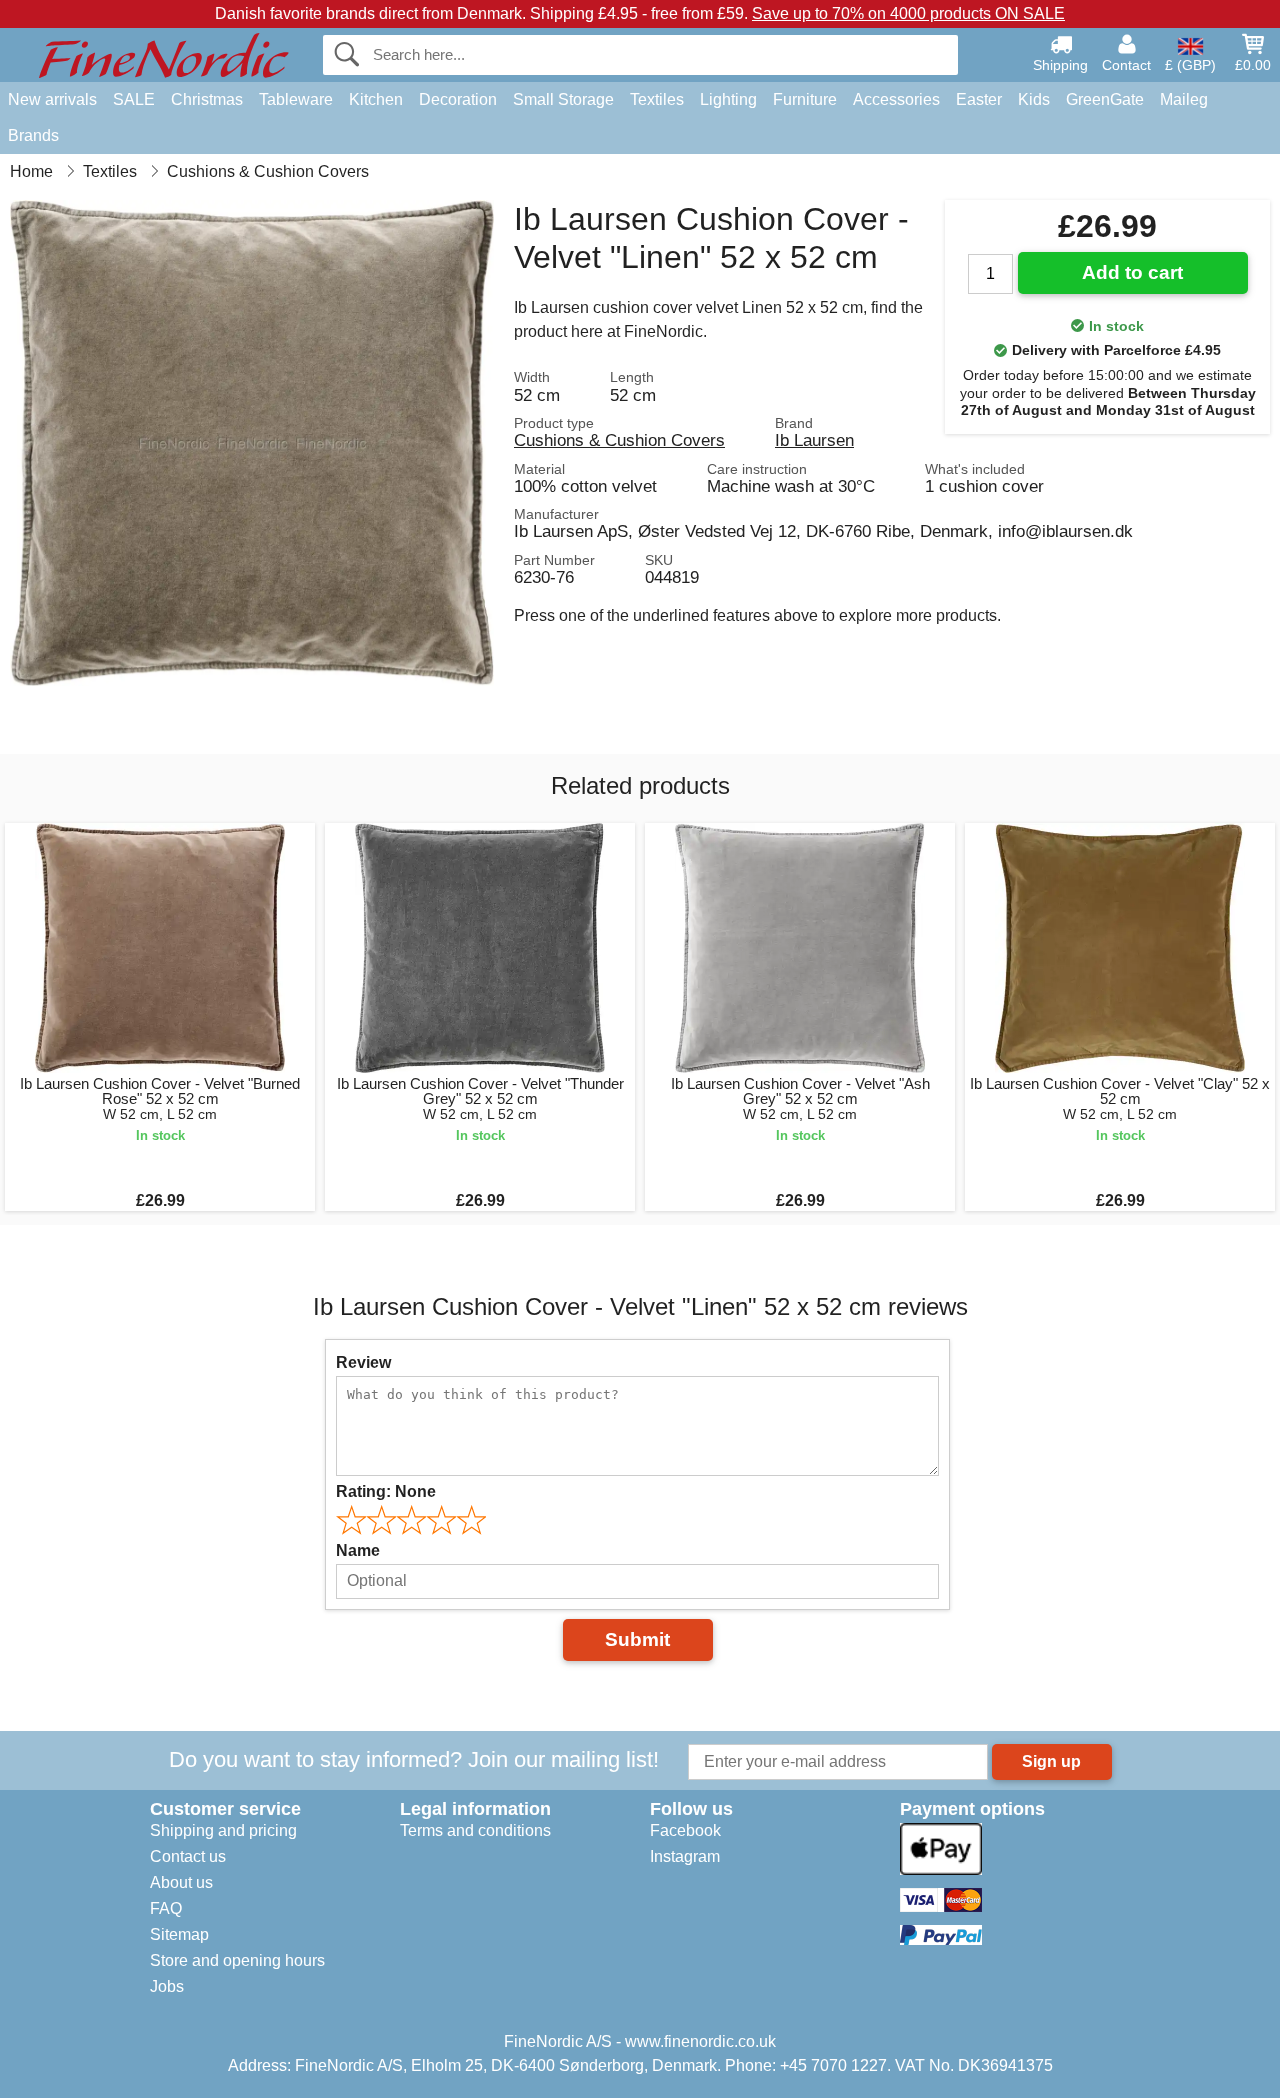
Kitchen (376, 99)
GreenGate (1105, 99)
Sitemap (179, 1934)
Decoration (458, 99)
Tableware (296, 99)
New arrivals (52, 99)
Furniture (805, 99)
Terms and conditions (475, 1830)
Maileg (1184, 99)
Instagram (685, 1856)
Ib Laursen (814, 440)
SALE (134, 99)
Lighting (728, 99)
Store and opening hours (237, 1960)
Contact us (188, 1856)
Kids (1034, 99)
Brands (33, 135)
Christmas (207, 99)
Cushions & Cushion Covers (619, 440)
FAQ (166, 1908)
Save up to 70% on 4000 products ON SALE (908, 13)
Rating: (386, 1491)
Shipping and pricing (223, 1830)
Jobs (167, 1986)
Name (358, 1550)
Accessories (896, 99)
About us (181, 1882)
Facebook (685, 1830)
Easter (979, 99)
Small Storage (563, 99)
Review (363, 1362)
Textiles (657, 99)
